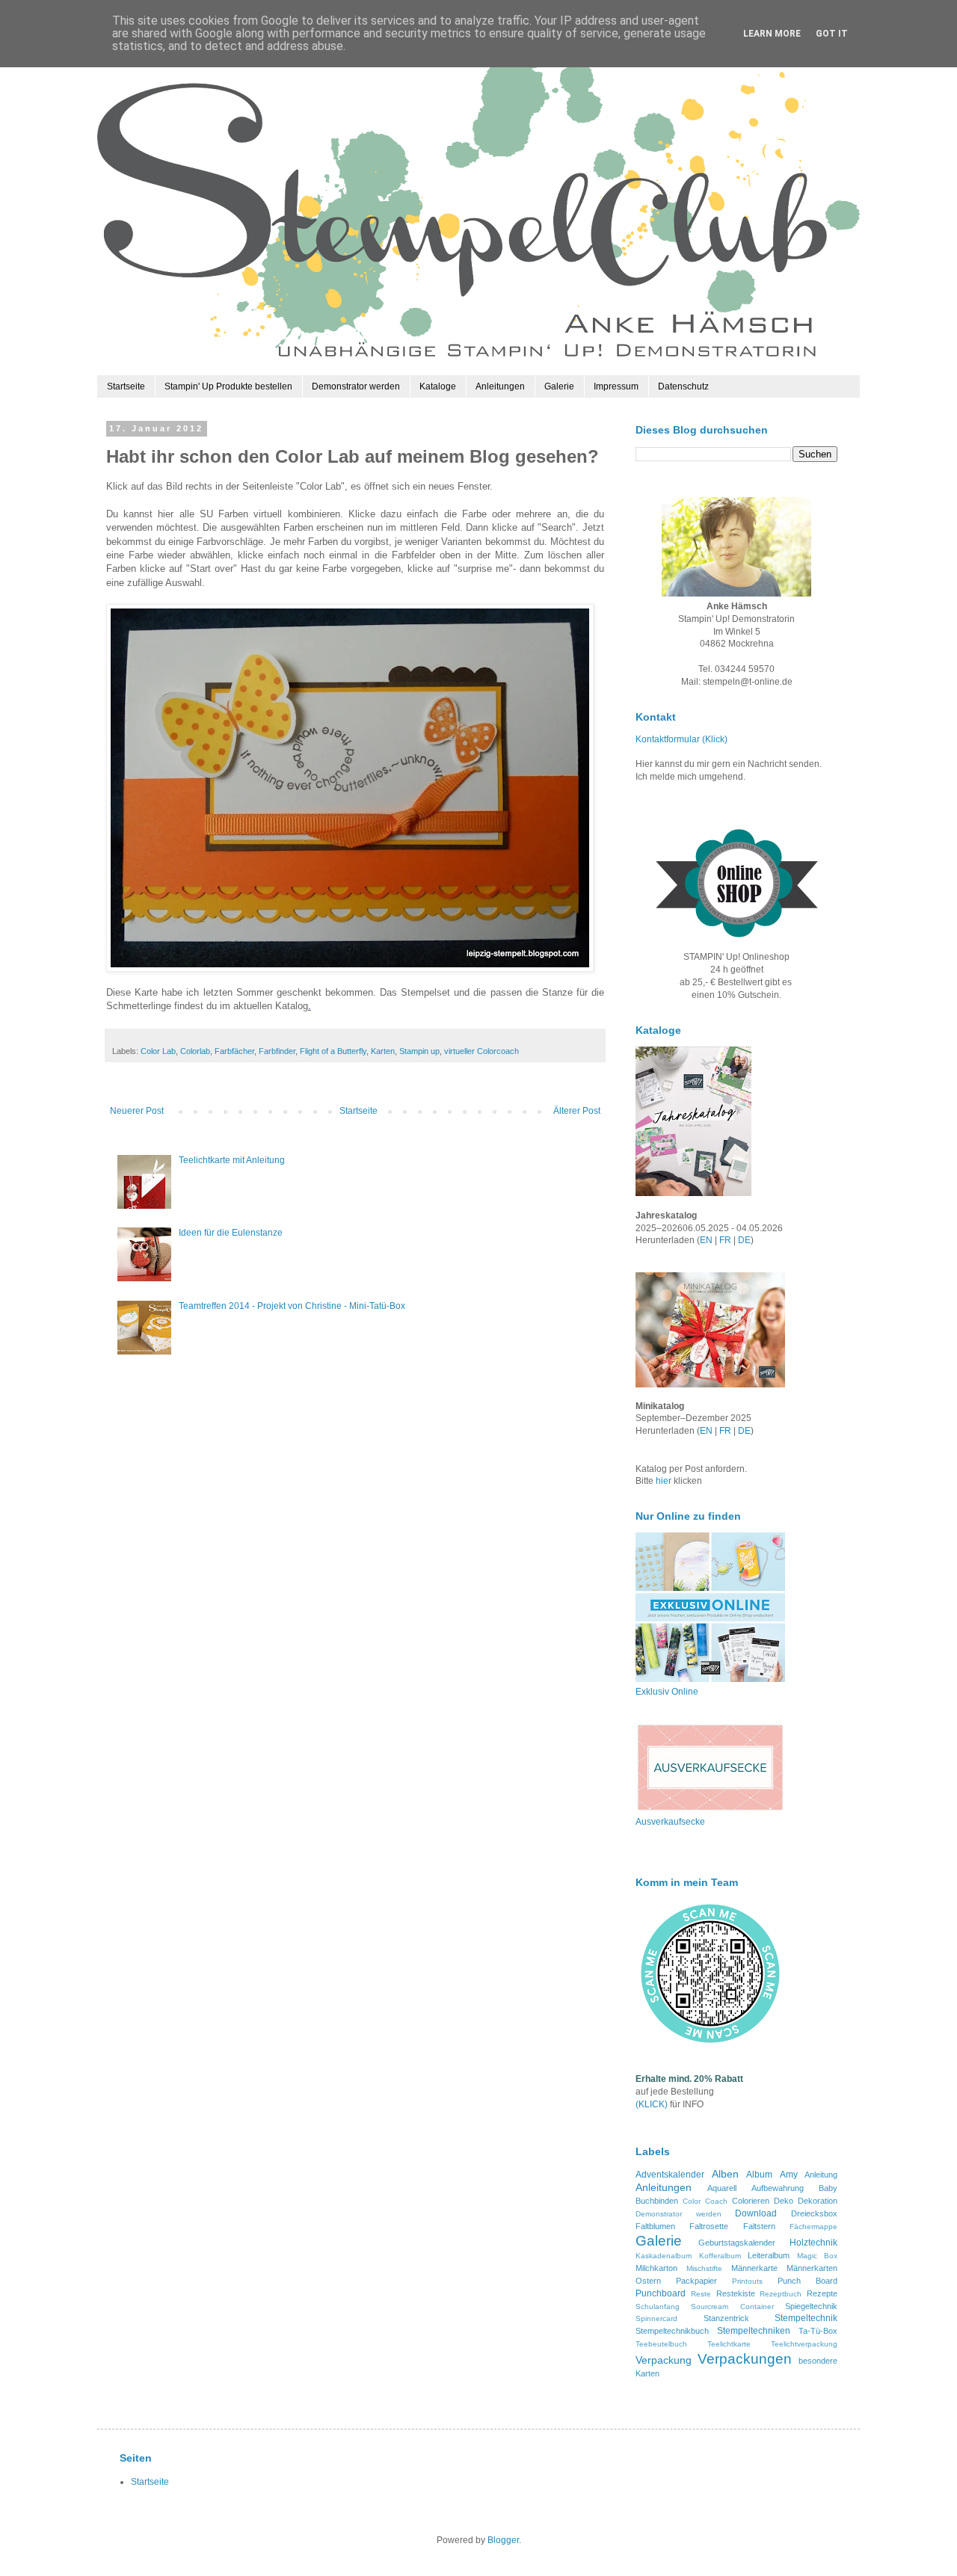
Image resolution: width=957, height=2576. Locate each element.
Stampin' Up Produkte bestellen (228, 386)
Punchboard (661, 2293)
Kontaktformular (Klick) (681, 739)
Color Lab (158, 1051)
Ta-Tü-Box (818, 2331)
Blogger (503, 2540)
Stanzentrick (726, 2318)
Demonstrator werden (356, 386)
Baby (828, 2188)
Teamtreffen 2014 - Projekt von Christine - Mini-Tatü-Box (292, 1306)
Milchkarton (656, 2268)
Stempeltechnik (806, 2318)
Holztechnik (813, 2243)
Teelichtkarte (729, 2344)
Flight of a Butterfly (333, 1051)
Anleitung (821, 2175)
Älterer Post (577, 1111)
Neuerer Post (137, 1111)
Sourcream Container (732, 2307)
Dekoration (818, 2201)
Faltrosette (709, 2226)
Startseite (126, 386)
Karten (383, 1051)
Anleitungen (500, 386)
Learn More (772, 34)
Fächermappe (813, 2227)
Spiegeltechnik (811, 2306)
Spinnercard (656, 2318)
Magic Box (818, 2256)
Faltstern (759, 2226)
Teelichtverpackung (804, 2344)
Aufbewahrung (778, 2188)
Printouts (747, 2281)
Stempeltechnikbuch (672, 2331)
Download (756, 2213)
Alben (725, 2174)
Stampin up (419, 1051)
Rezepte (822, 2293)
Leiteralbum (769, 2255)
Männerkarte (754, 2268)
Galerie (559, 386)
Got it (832, 34)
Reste (701, 2294)
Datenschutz (683, 386)
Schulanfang (658, 2307)
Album (759, 2175)
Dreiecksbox (814, 2213)
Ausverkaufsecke (670, 1822)
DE (744, 1240)
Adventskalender (670, 2175)
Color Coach (705, 2201)
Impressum (616, 386)
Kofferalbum (720, 2256)
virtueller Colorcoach (481, 1051)
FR (725, 1240)
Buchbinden (657, 2201)
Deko (784, 2201)
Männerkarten (812, 2268)
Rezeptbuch (781, 2294)
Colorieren (751, 2201)
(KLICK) (652, 2104)
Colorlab (195, 1051)
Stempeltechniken (754, 2331)
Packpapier (696, 2281)
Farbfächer (234, 1051)
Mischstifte (704, 2268)
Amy (789, 2175)
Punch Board (807, 2281)
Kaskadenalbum (664, 2256)
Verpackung (664, 2360)
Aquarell (722, 2188)
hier (665, 1481)
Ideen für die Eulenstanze (231, 1233)
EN (706, 1240)
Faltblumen (655, 2226)
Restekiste (736, 2293)
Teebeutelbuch (661, 2344)
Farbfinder (277, 1051)
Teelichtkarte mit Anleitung (232, 1160)
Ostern (648, 2281)
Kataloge (438, 386)
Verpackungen (745, 2359)
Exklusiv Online (667, 1692)
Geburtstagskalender (737, 2243)
